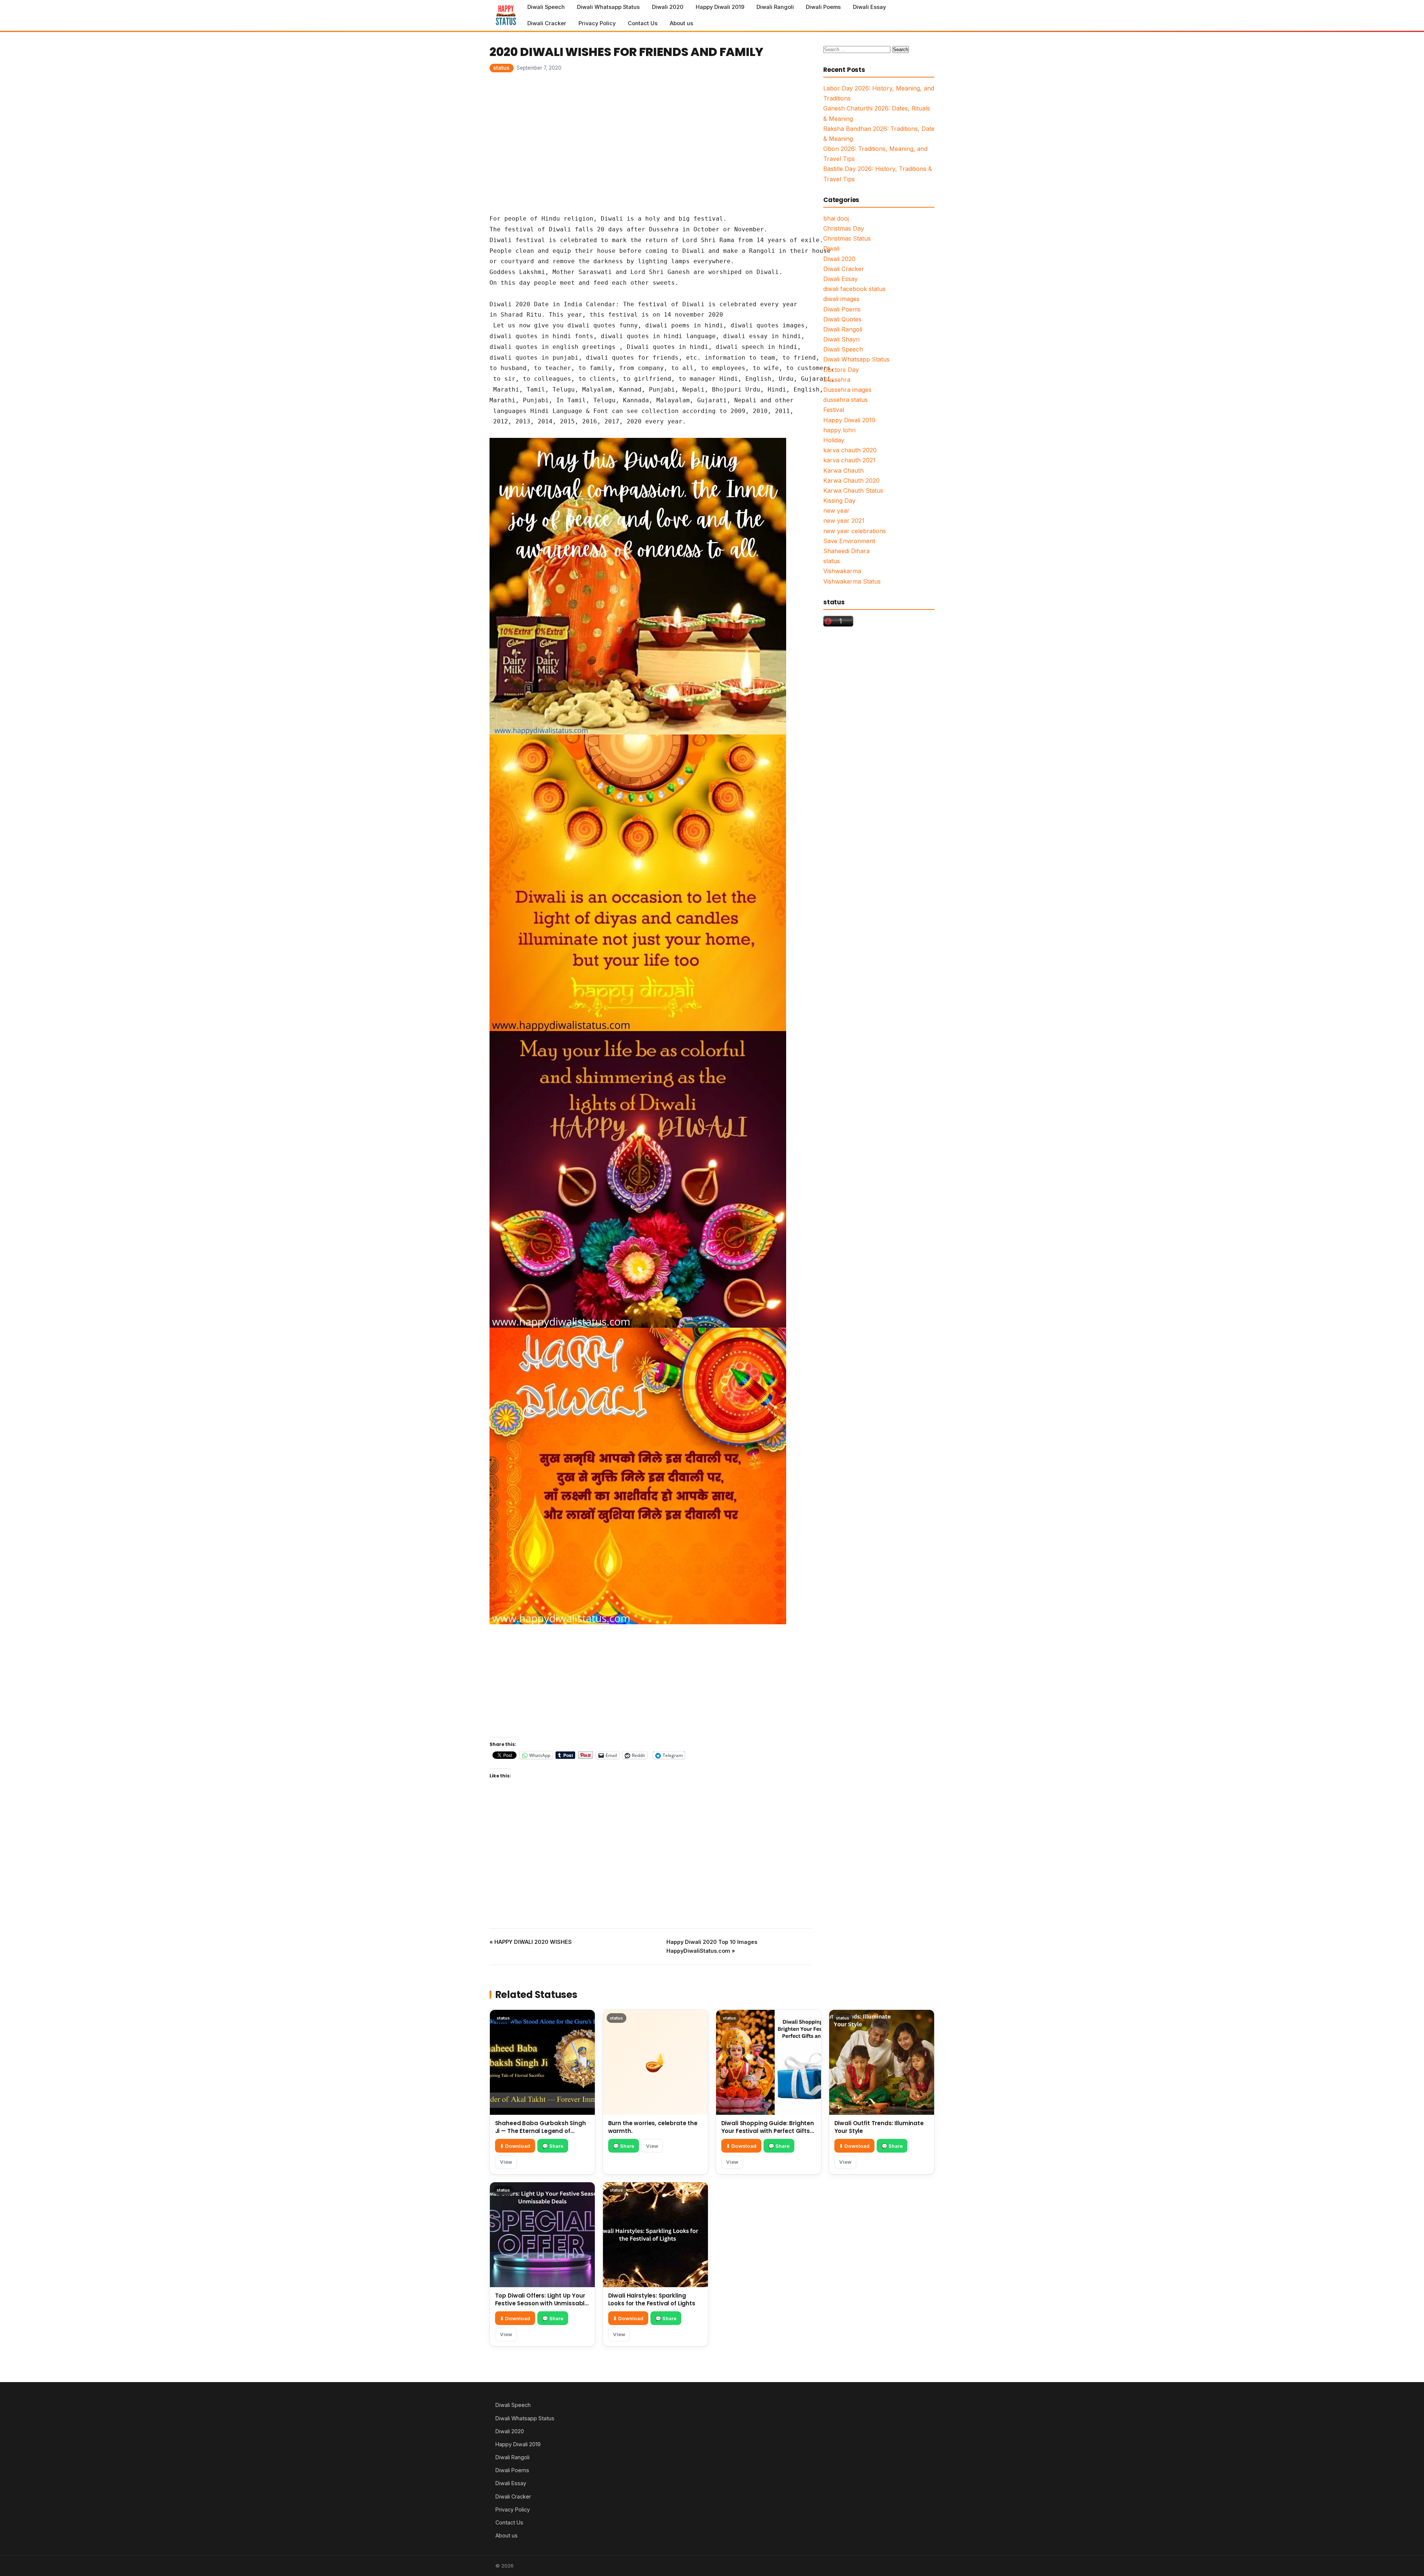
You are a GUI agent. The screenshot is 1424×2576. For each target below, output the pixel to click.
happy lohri (839, 430)
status (501, 68)
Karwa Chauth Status (853, 491)
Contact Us (643, 23)
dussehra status (845, 400)
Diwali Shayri (841, 339)
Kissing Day (839, 501)
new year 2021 (844, 521)
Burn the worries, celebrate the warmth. (653, 2127)
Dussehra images (847, 390)
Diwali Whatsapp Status (608, 7)
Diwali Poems (823, 7)
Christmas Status (847, 238)
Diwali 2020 (668, 7)
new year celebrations (855, 531)
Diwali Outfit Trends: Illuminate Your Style (879, 2127)
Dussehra (837, 380)
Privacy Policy (597, 23)
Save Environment (849, 541)
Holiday (834, 440)
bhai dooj (836, 218)
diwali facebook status (854, 289)
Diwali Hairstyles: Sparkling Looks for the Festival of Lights (652, 2299)
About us (681, 23)
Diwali (831, 248)
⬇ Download (515, 2146)
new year (836, 511)
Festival (834, 410)
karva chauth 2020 (850, 450)
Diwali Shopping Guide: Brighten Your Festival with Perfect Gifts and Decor (768, 2131)
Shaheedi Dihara (846, 551)
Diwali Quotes (842, 319)
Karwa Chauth (843, 470)
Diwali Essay (869, 7)
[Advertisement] (650, 142)
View (506, 2162)
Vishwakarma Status (852, 581)
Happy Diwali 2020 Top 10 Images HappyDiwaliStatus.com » (712, 1946)
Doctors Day (841, 370)
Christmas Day (844, 228)
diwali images (841, 299)
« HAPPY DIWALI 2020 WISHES (531, 1942)
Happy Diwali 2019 (720, 7)
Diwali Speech (546, 7)
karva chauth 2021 (849, 460)
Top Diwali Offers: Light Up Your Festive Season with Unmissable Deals (542, 2303)
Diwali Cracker (547, 23)
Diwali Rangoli (775, 7)
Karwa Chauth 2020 (851, 480)
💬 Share (553, 2146)
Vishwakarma (842, 571)
